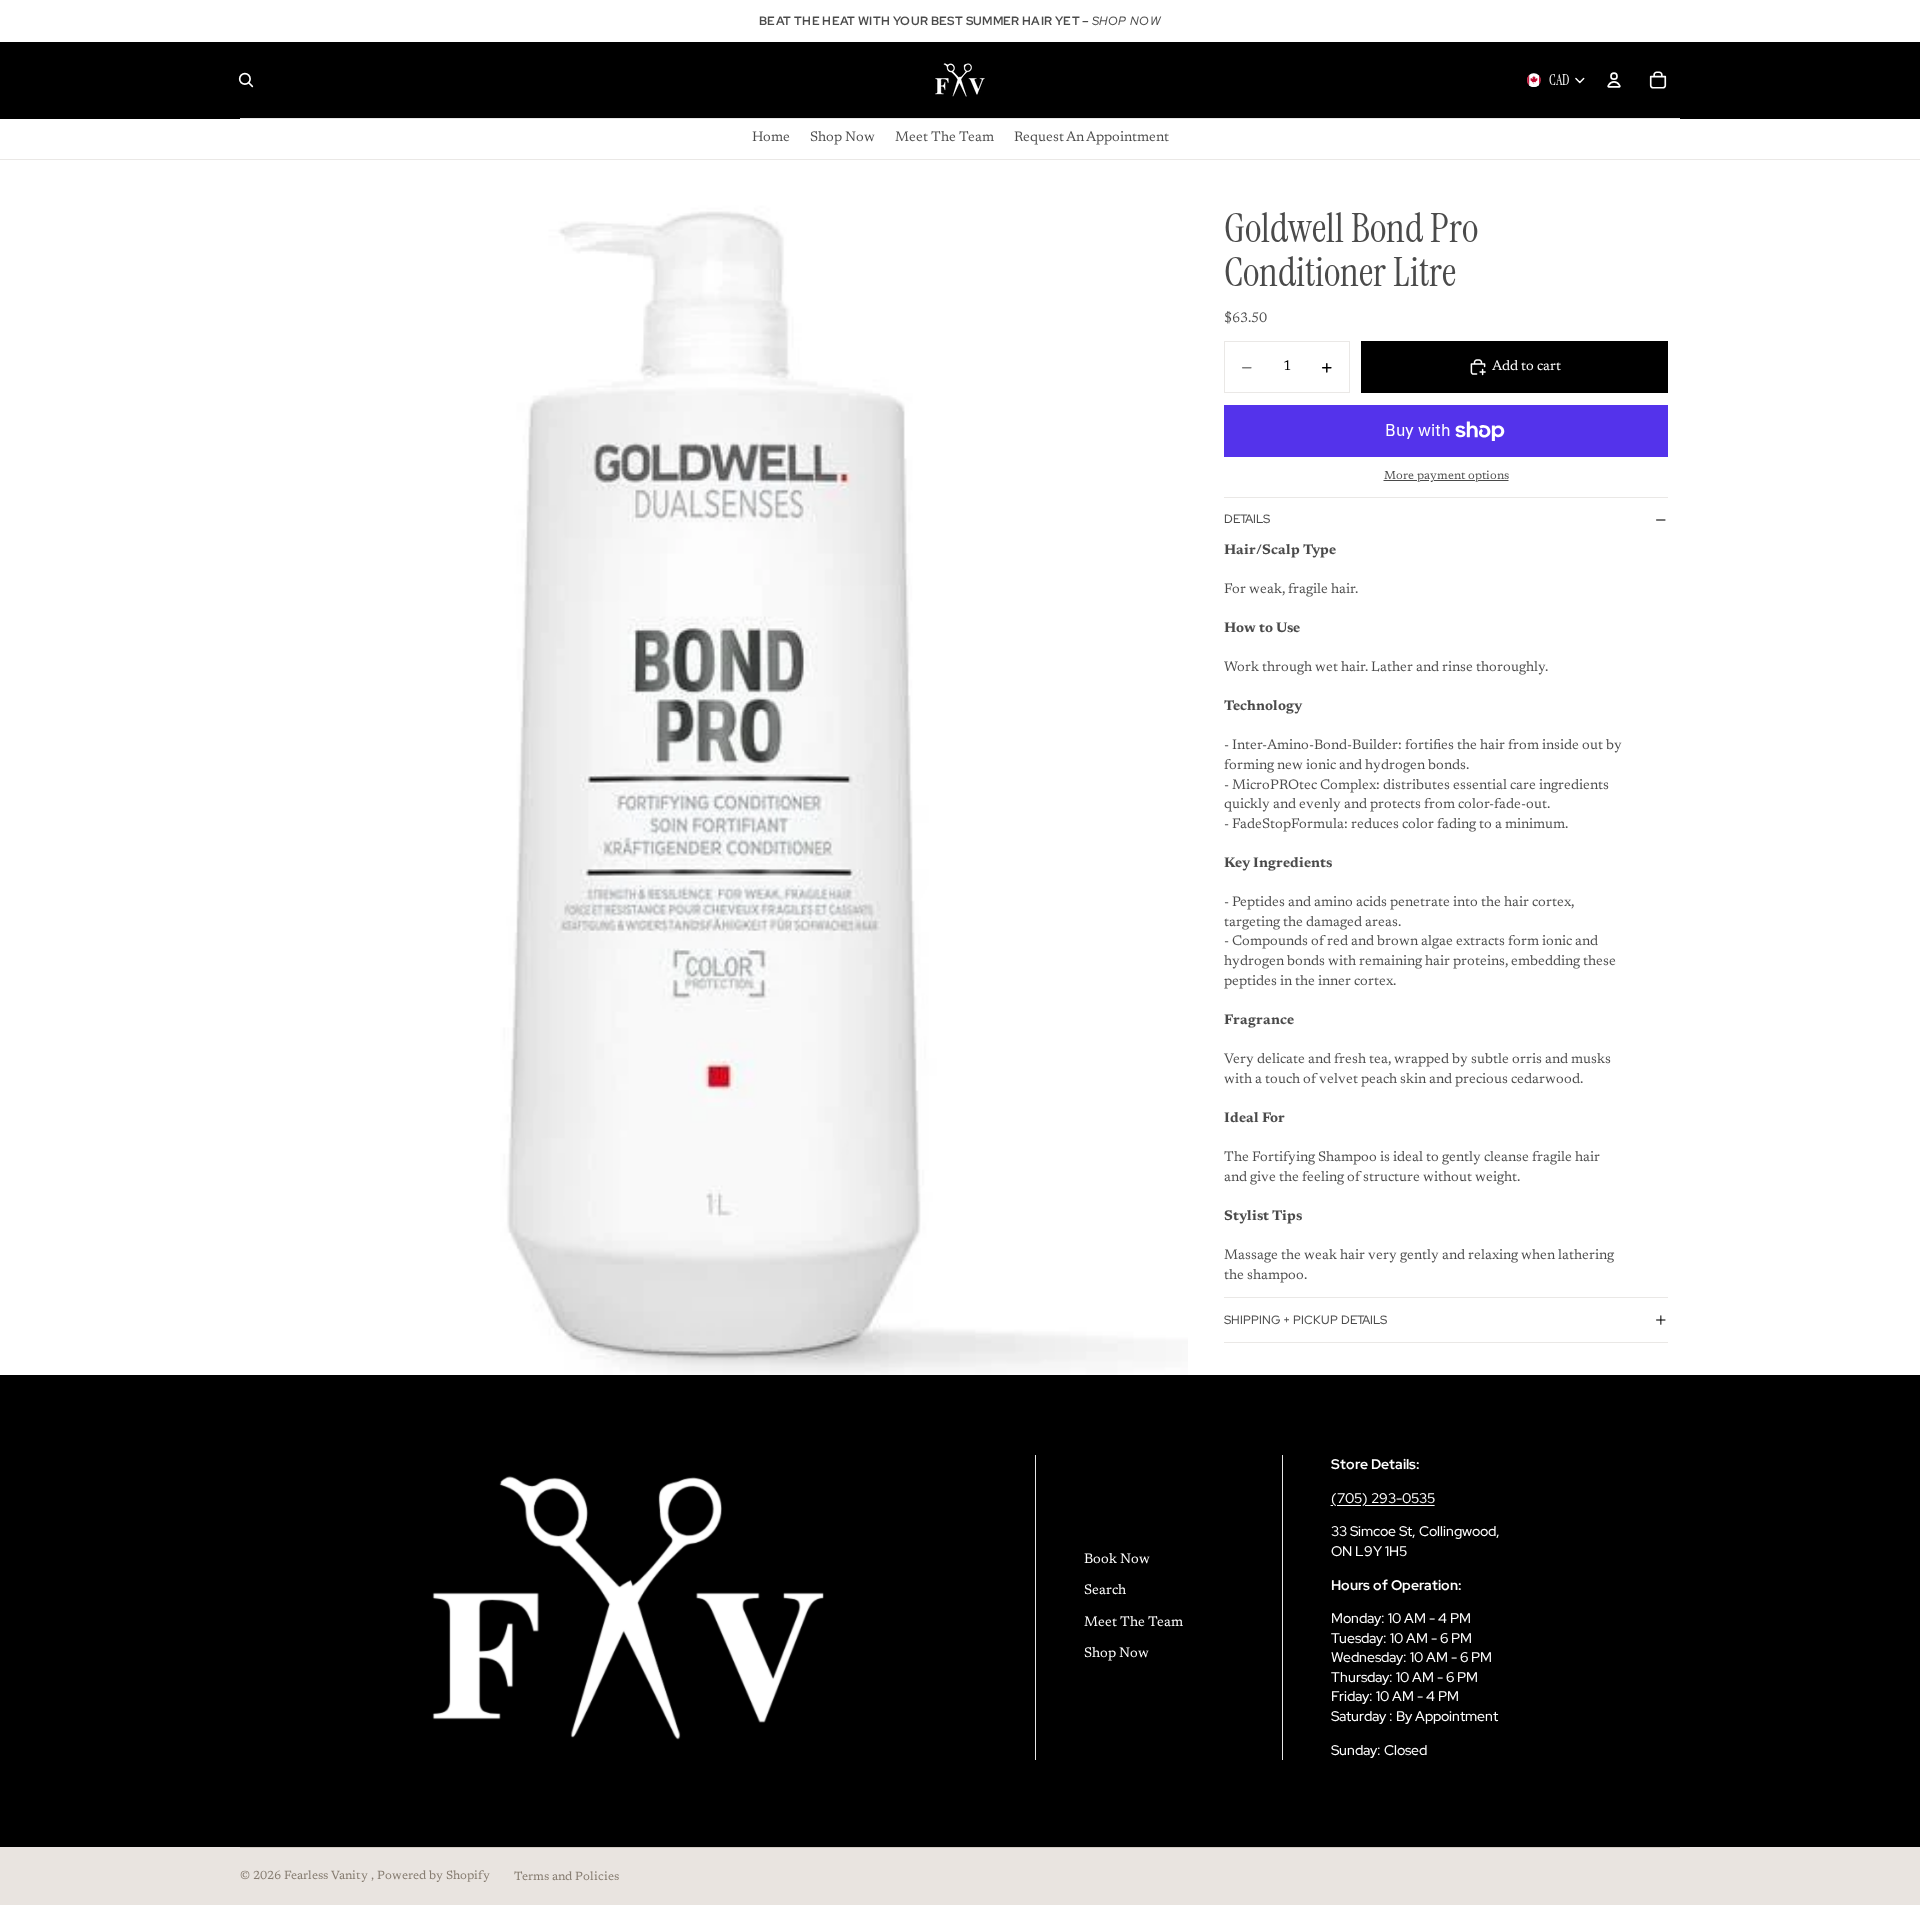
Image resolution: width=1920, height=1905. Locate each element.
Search (1105, 1591)
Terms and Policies (566, 1877)
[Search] (246, 80)
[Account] (1614, 80)
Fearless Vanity (327, 1876)
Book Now (1117, 1560)
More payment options (1446, 476)
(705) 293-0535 (1383, 1498)
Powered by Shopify (433, 1876)
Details (1247, 519)
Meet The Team (1133, 1623)
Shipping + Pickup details (1305, 1320)
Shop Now (1116, 1654)
